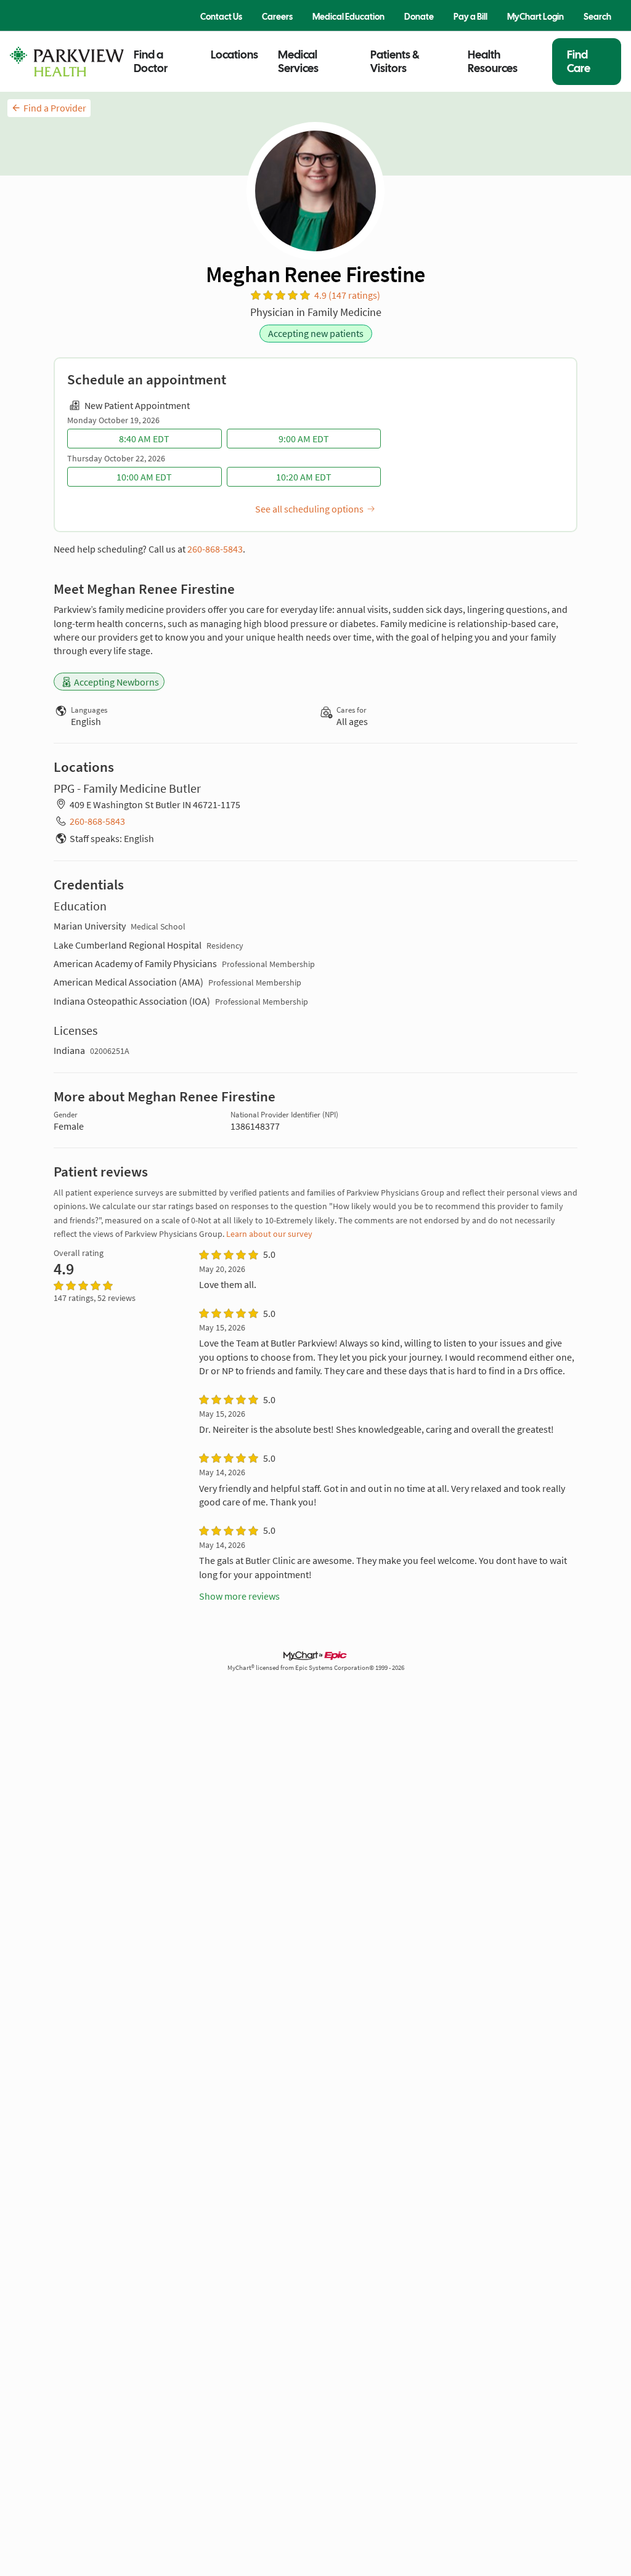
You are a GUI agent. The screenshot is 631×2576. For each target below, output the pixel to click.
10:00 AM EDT (144, 477)
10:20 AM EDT (304, 477)
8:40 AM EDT (144, 439)
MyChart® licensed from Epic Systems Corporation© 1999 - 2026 (316, 1668)
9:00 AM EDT (304, 439)
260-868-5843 (215, 549)
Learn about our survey (269, 1234)
